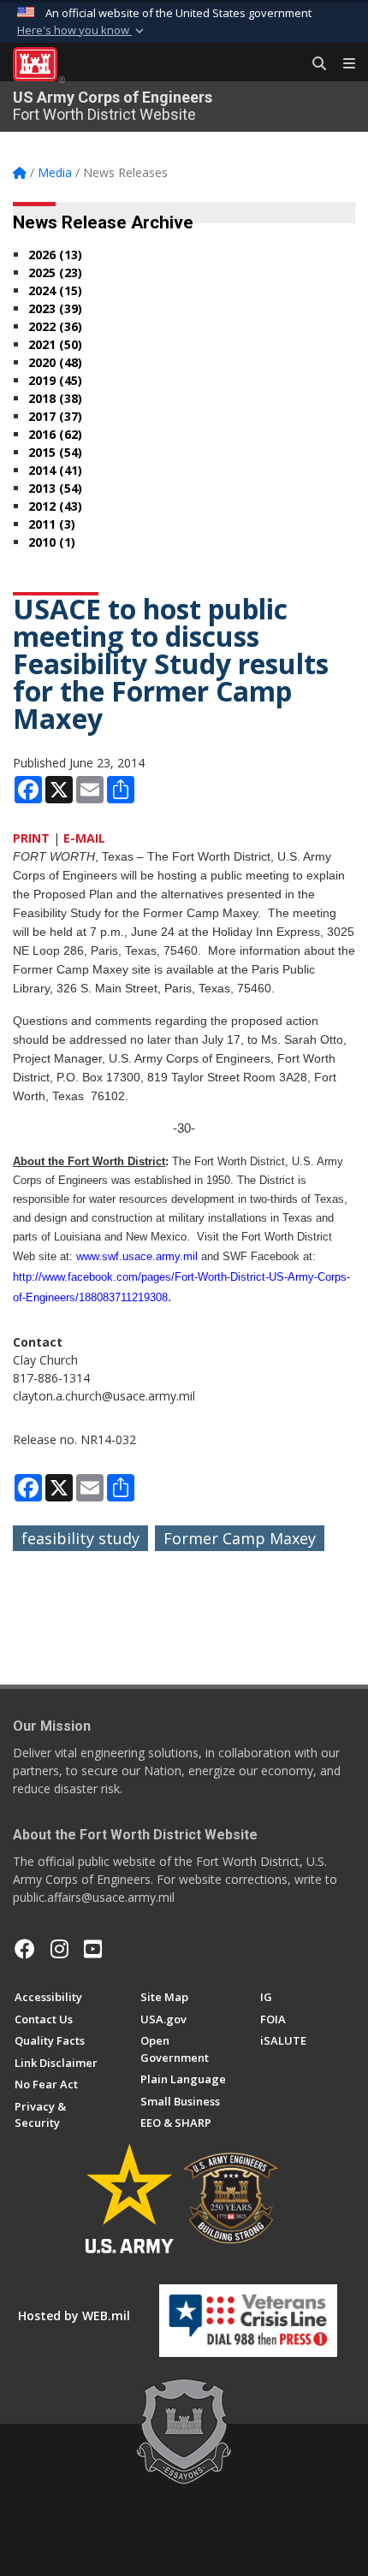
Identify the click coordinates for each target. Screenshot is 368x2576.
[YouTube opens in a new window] (93, 1949)
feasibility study (80, 1538)
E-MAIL (84, 838)
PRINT (31, 838)
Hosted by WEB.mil (74, 2315)
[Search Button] (313, 64)
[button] (82, 31)
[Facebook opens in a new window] (25, 1949)
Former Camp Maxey (240, 1538)
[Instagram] (59, 1949)
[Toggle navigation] (342, 64)
